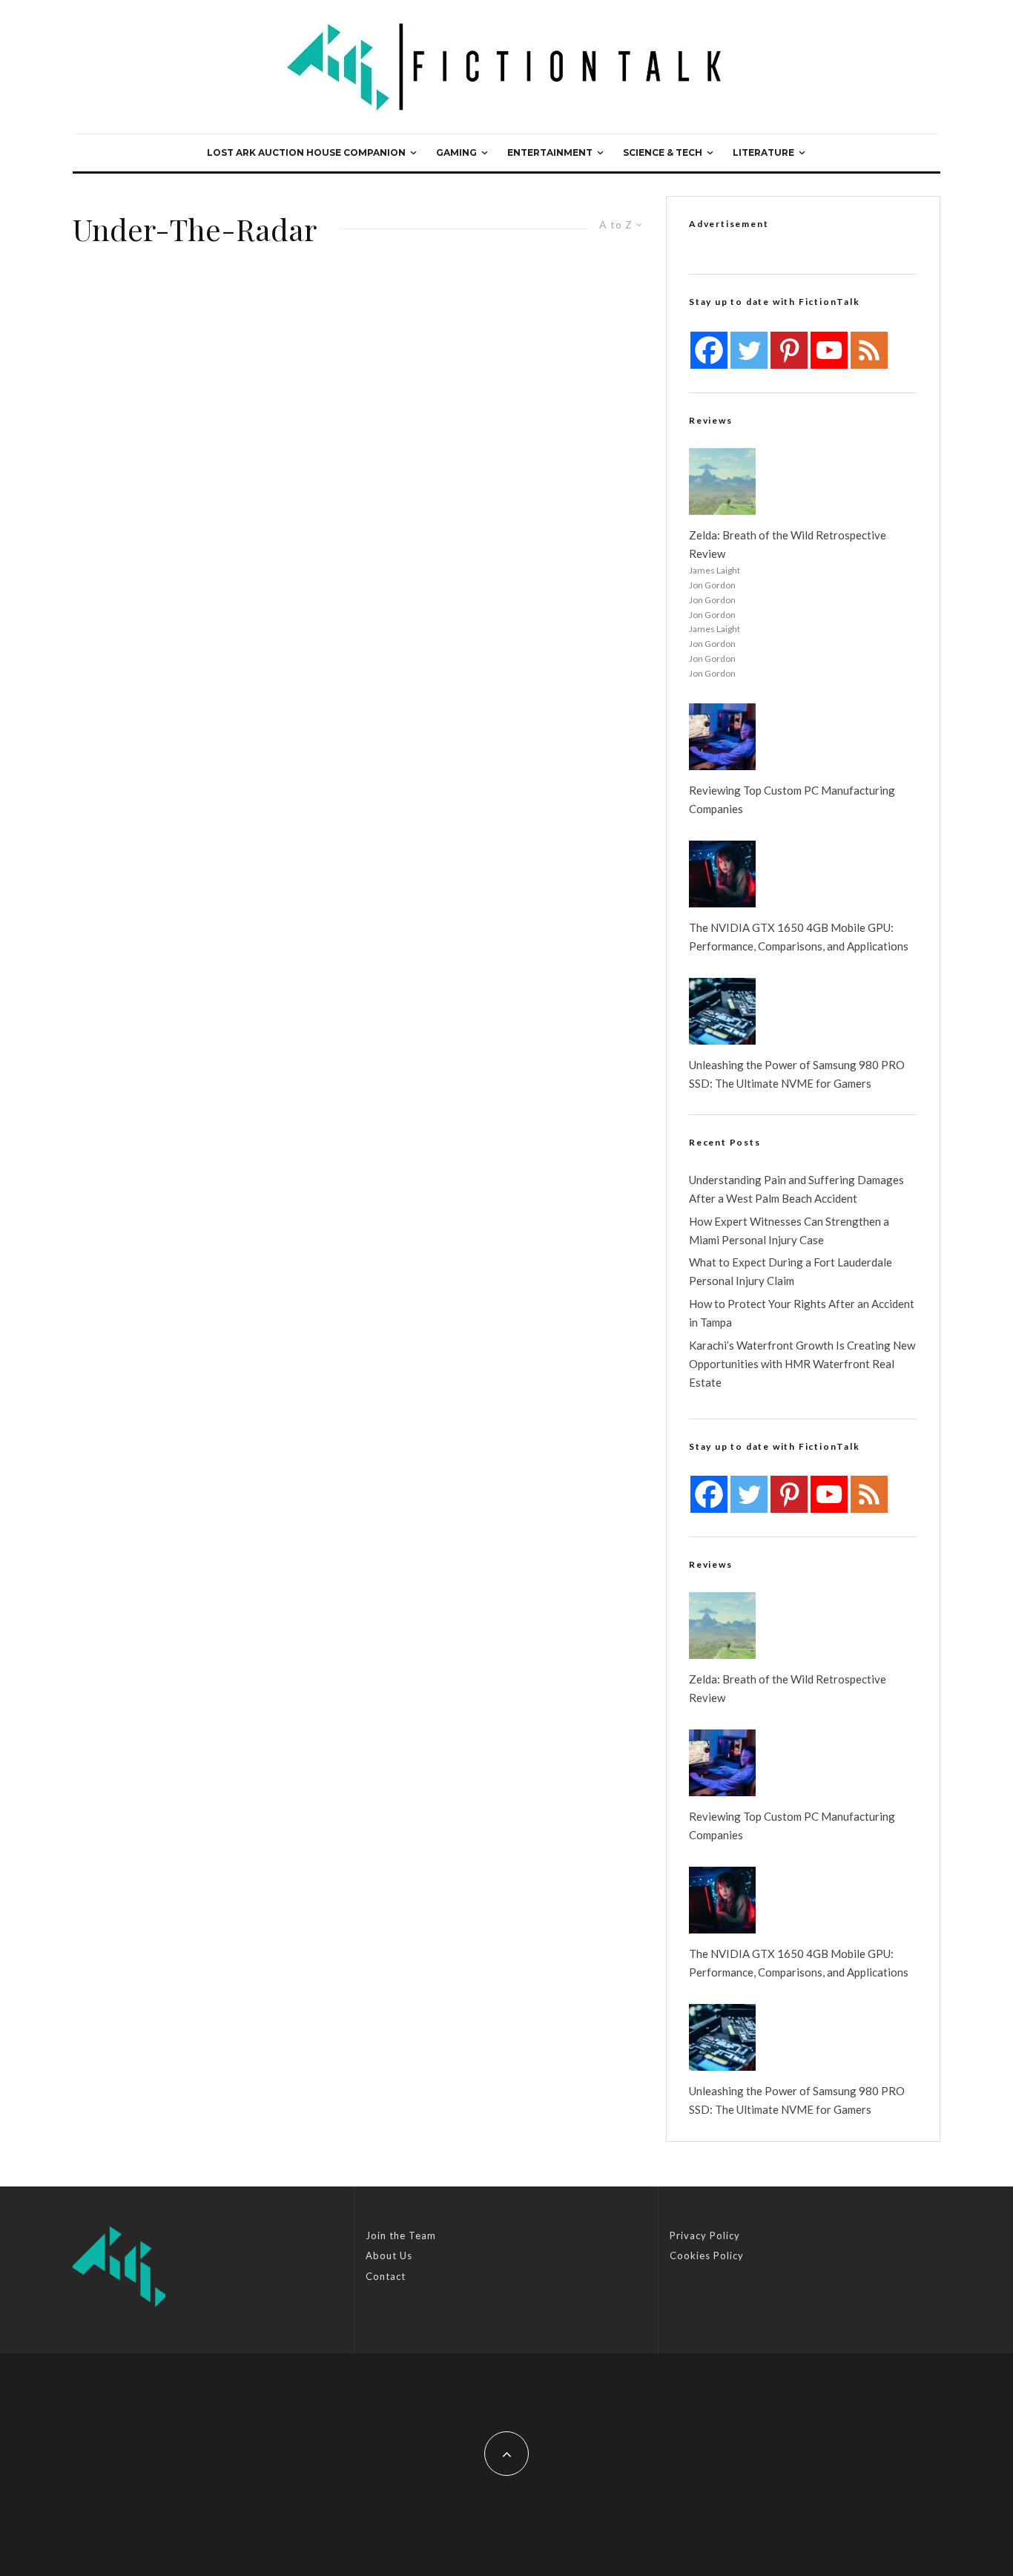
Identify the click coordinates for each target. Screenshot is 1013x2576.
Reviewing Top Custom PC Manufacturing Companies (792, 799)
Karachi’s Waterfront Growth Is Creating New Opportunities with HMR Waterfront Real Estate (802, 1364)
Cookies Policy (707, 2255)
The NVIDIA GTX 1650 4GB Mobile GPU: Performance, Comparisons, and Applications (799, 937)
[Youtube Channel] (829, 350)
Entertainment (550, 152)
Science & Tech (663, 152)
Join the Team (401, 2235)
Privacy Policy (705, 2235)
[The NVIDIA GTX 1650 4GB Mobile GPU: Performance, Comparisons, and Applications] (722, 874)
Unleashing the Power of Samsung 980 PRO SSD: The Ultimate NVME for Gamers (797, 1074)
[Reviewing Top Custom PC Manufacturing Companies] (722, 737)
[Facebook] (709, 350)
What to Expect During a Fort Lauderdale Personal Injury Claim (791, 1271)
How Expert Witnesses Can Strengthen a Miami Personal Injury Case (789, 1230)
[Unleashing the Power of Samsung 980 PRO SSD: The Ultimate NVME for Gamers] (722, 1011)
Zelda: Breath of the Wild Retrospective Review (788, 544)
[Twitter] (749, 350)
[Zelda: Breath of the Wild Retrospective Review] (722, 482)
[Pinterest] (789, 350)
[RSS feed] (869, 350)
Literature (763, 152)
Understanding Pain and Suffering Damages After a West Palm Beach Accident (796, 1189)
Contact (386, 2276)
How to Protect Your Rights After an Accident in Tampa (802, 1313)
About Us (389, 2255)
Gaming (456, 152)
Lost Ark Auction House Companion (306, 152)
